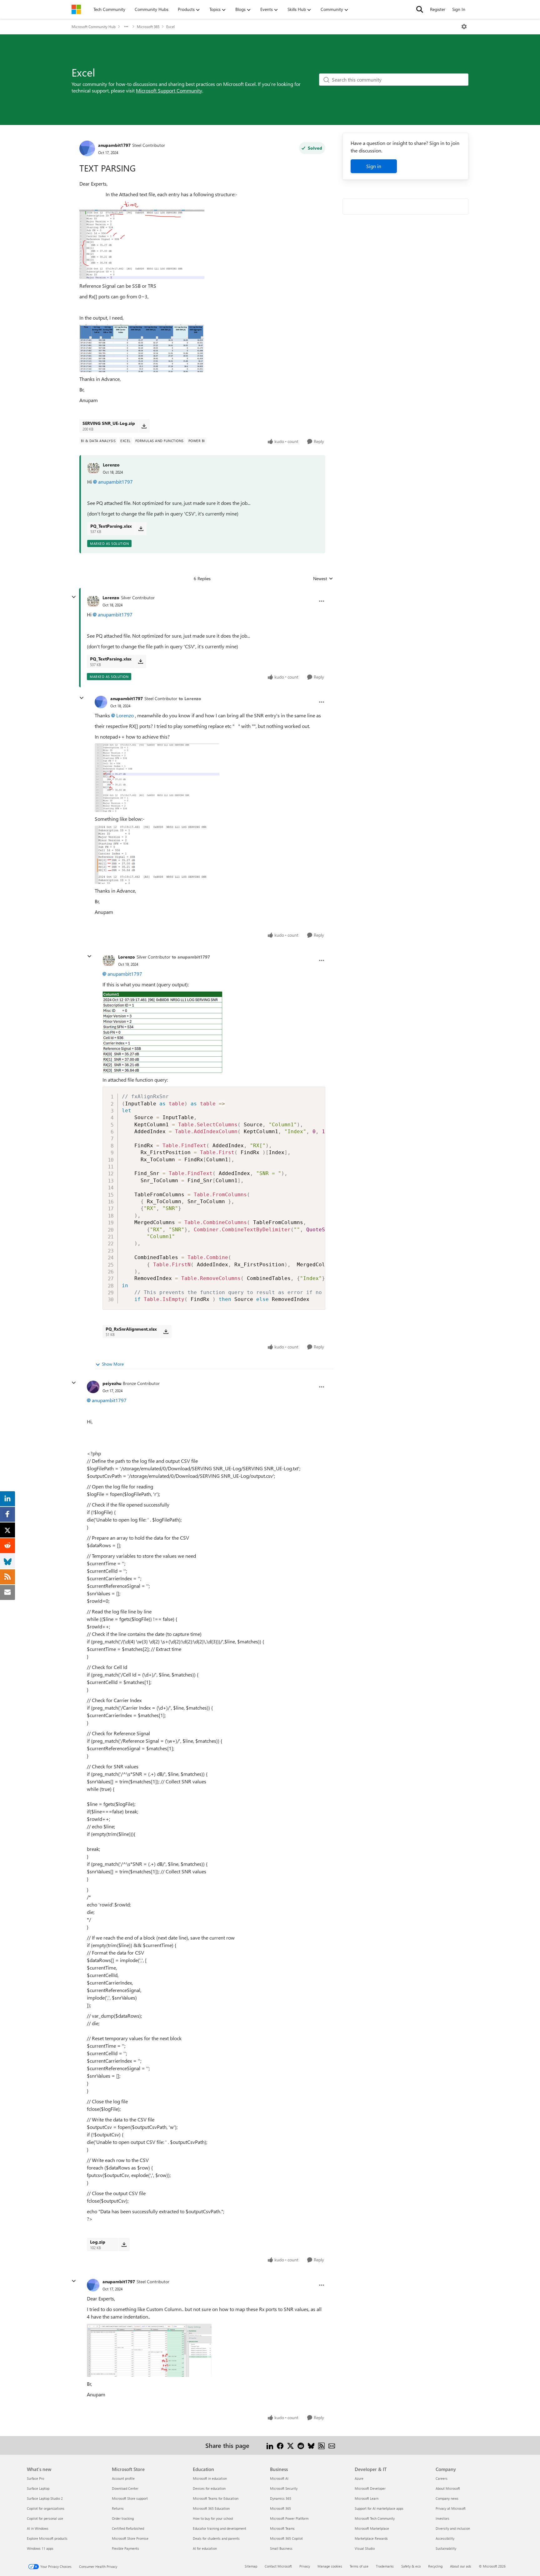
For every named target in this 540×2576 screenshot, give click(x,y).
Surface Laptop (38, 2488)
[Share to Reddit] (301, 2445)
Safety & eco (411, 2566)
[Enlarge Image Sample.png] (162, 1032)
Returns (118, 2508)
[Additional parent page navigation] (126, 27)
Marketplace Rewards (371, 2538)
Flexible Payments (125, 2548)
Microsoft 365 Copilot (286, 2538)
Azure (359, 2478)
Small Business (281, 2548)
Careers (442, 2478)
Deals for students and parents (216, 2538)
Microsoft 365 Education (211, 2508)
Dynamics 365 (281, 2498)
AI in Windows (38, 2528)
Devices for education (209, 2488)
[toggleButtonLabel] (464, 27)
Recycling (435, 2566)
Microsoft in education (210, 2478)
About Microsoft (448, 2488)
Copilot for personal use (45, 2518)
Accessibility (445, 2538)
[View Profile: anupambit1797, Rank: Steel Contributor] (87, 148)
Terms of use (359, 2566)
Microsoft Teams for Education (216, 2498)
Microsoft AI (279, 2478)
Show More (113, 1364)
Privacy (305, 2566)
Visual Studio (365, 2548)
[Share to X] (290, 2445)
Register (438, 9)
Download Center (125, 2488)
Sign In (459, 9)
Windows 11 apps (40, 2548)
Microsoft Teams (282, 2528)
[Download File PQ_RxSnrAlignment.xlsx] (166, 1332)
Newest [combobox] (323, 579)
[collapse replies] (74, 597)
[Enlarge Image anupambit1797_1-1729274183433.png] (157, 855)
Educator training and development (220, 2528)
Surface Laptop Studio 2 (45, 2498)
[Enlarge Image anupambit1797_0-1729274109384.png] (157, 778)
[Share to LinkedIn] (270, 2445)
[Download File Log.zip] (124, 2245)
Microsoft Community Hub (94, 27)
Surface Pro (35, 2478)
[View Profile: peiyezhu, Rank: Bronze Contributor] (93, 1387)
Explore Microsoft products (47, 2538)
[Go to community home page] (76, 9)
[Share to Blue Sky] (311, 2445)
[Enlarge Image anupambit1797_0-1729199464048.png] (149, 2350)
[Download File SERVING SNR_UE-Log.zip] (144, 426)
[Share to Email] (332, 2445)
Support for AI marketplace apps (379, 2508)
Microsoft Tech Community (375, 2518)
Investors (442, 2518)
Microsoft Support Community (169, 90)
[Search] (420, 9)
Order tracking (123, 2518)
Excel (170, 27)
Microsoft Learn (367, 2498)
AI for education (205, 2548)
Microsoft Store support (130, 2498)
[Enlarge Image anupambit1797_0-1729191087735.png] (142, 240)
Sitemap (251, 2566)
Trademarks (385, 2566)
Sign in (374, 166)
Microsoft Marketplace (372, 2528)
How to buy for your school (213, 2518)
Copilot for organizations (46, 2508)
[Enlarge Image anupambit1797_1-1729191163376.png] (142, 348)
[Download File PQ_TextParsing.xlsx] (141, 529)
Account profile (123, 2478)
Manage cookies (330, 2566)
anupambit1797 (114, 145)
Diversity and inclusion (453, 2528)
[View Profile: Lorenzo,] (93, 468)
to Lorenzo (190, 698)
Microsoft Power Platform (289, 2518)
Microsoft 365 (148, 27)
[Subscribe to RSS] (321, 2445)
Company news (447, 2498)
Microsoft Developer (370, 2488)
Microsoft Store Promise (130, 2538)
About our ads (461, 2566)
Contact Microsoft (278, 2566)
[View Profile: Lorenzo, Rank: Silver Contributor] (93, 601)
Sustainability (446, 2548)
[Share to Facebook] (280, 2445)
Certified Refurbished (128, 2528)
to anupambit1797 (191, 957)
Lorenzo (111, 465)
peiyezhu (112, 1383)
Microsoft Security (284, 2488)
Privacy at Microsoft (451, 2508)
